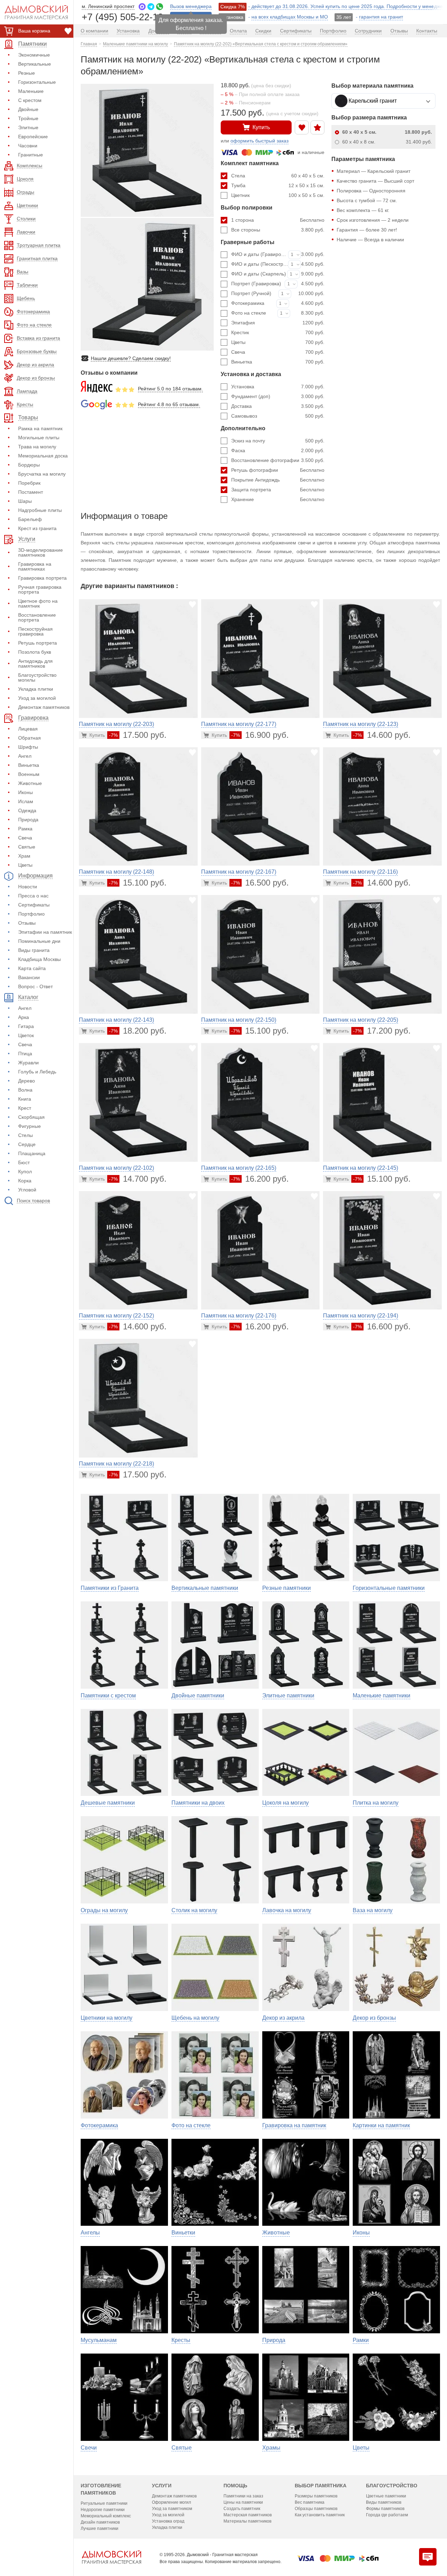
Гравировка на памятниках (35, 566)
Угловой (27, 1190)
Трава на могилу (37, 447)
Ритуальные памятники (104, 2503)
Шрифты (28, 747)
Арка (24, 1017)
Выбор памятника (321, 2486)
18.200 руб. (138, 1031)
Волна (25, 1090)
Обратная (30, 738)
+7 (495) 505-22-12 (122, 17)
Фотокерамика (248, 303)
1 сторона (278, 220)
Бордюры (29, 465)
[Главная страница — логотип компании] (111, 2557)
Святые (27, 847)
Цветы (25, 865)
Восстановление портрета (37, 617)
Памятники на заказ (243, 2496)
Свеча (25, 838)
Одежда (27, 810)
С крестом (30, 100)
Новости (28, 887)
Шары (25, 501)
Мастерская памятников (248, 2515)
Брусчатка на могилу (42, 474)
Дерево (27, 1081)
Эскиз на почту (278, 441)
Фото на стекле (249, 313)
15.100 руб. (138, 883)
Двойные (28, 109)
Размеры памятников (316, 2496)
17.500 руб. (138, 735)
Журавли (28, 1063)
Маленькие (31, 91)
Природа (28, 820)
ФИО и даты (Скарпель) (259, 274)
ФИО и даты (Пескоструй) (260, 264)
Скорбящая (31, 1117)
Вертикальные (35, 64)
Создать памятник (242, 2509)
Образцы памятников (316, 2509)
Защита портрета (278, 490)
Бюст (24, 1162)
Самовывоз (278, 416)
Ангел (25, 756)
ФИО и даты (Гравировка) (260, 254)
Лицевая (28, 729)
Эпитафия (278, 323)
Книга (25, 1099)
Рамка (25, 829)
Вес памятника (310, 2502)
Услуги (162, 2486)
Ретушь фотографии (278, 470)
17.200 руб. (382, 1031)
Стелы (25, 1135)
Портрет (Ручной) (251, 293)
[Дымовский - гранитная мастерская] (32, 12)
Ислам (26, 801)
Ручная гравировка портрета (40, 589)
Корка (25, 1181)
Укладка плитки (36, 689)
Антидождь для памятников (35, 663)
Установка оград (168, 2521)
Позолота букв (35, 652)
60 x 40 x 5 (387, 132)
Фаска (278, 450)
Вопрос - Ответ (35, 986)
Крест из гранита (37, 528)
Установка (278, 387)
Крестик (278, 332)
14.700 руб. (138, 1179)
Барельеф (30, 519)
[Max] (142, 7)
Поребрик (29, 483)
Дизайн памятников (100, 2522)
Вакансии (29, 977)
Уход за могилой (37, 698)
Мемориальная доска (43, 456)
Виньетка (29, 765)
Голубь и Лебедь (37, 1072)
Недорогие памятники (103, 2510)
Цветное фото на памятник (38, 603)
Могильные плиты (39, 438)
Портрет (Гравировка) (256, 284)
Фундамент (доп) (278, 396)
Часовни (28, 146)
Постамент (31, 492)
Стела (278, 176)
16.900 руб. (260, 735)
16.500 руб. (260, 883)
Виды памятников (384, 2502)
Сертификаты (34, 905)
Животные (30, 783)
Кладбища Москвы (39, 959)
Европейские (33, 137)
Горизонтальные (37, 82)
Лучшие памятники (100, 2529)
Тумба (278, 185)
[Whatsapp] (160, 7)
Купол (25, 1172)
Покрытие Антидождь (278, 480)
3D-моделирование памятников (41, 552)
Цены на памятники (243, 2502)
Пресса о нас (33, 896)
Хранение (278, 499)
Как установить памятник (320, 2515)
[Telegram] (151, 7)
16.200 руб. (260, 1179)
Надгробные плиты (40, 510)
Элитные (28, 127)
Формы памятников (385, 2509)
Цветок (26, 1035)
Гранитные (31, 155)
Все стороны (278, 230)
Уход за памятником (172, 2509)
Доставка (278, 406)
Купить (261, 127)
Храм (24, 856)
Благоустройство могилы (37, 677)
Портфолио (31, 914)
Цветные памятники (386, 2496)
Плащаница (32, 1153)
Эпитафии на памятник (45, 932)
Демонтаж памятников (44, 707)
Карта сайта (32, 968)
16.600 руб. (382, 1326)
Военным (29, 774)
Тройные (28, 118)
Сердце (27, 1144)
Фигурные (30, 1126)
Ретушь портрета (38, 643)
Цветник (278, 195)
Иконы (25, 792)
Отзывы (27, 923)
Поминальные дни (39, 941)
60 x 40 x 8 (387, 142)
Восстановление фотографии (278, 460)
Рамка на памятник (40, 428)
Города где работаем (387, 2515)
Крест (25, 1108)
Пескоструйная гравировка (35, 631)
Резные (27, 73)
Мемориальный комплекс (106, 2516)
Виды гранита (34, 950)
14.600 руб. (382, 735)
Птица (25, 1054)
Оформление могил (171, 2502)
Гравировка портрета (42, 578)
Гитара (26, 1026)
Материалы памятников (247, 2521)
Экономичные (34, 55)
